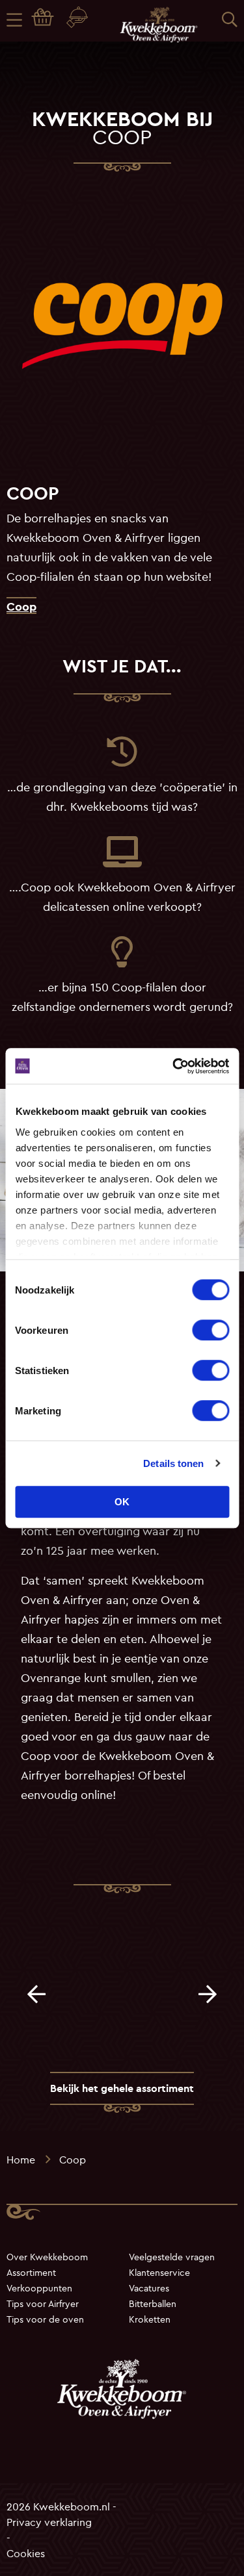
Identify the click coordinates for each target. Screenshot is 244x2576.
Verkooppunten (39, 2288)
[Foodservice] (80, 20)
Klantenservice (159, 2273)
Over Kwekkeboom (47, 2257)
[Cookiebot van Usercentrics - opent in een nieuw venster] (174, 1066)
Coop (21, 606)
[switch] (210, 1330)
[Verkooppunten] (45, 19)
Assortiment (31, 2273)
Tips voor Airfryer (43, 2304)
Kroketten (150, 2319)
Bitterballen (153, 2304)
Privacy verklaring (49, 2521)
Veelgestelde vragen (172, 2257)
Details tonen (173, 1463)
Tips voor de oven (45, 2319)
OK (122, 1502)
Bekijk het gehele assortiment (122, 2088)
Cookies (26, 2553)
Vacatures (149, 2288)
